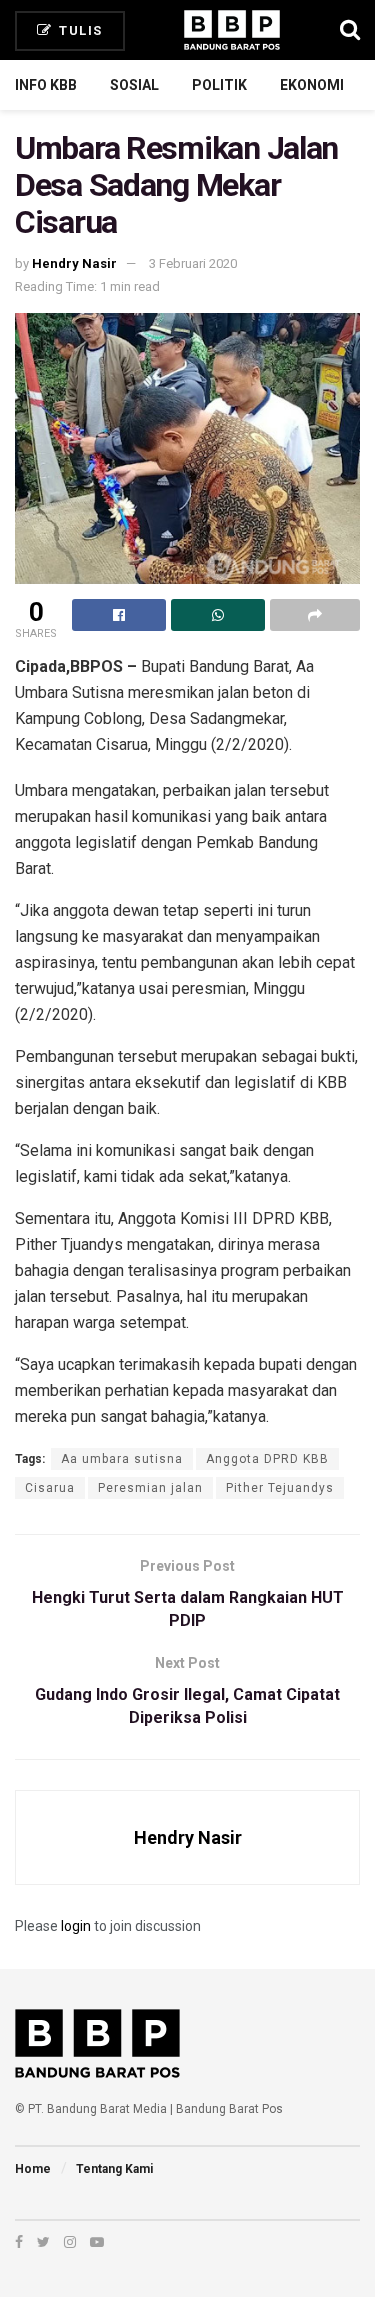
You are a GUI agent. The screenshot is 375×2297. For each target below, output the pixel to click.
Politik (219, 85)
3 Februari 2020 (193, 263)
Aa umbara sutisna (122, 1459)
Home (33, 2169)
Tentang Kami (114, 2169)
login (76, 1926)
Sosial (134, 85)
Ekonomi (312, 85)
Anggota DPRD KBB (267, 1459)
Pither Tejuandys (280, 1488)
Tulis (79, 30)
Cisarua (50, 1488)
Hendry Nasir (74, 263)
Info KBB (46, 85)
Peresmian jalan (150, 1488)
